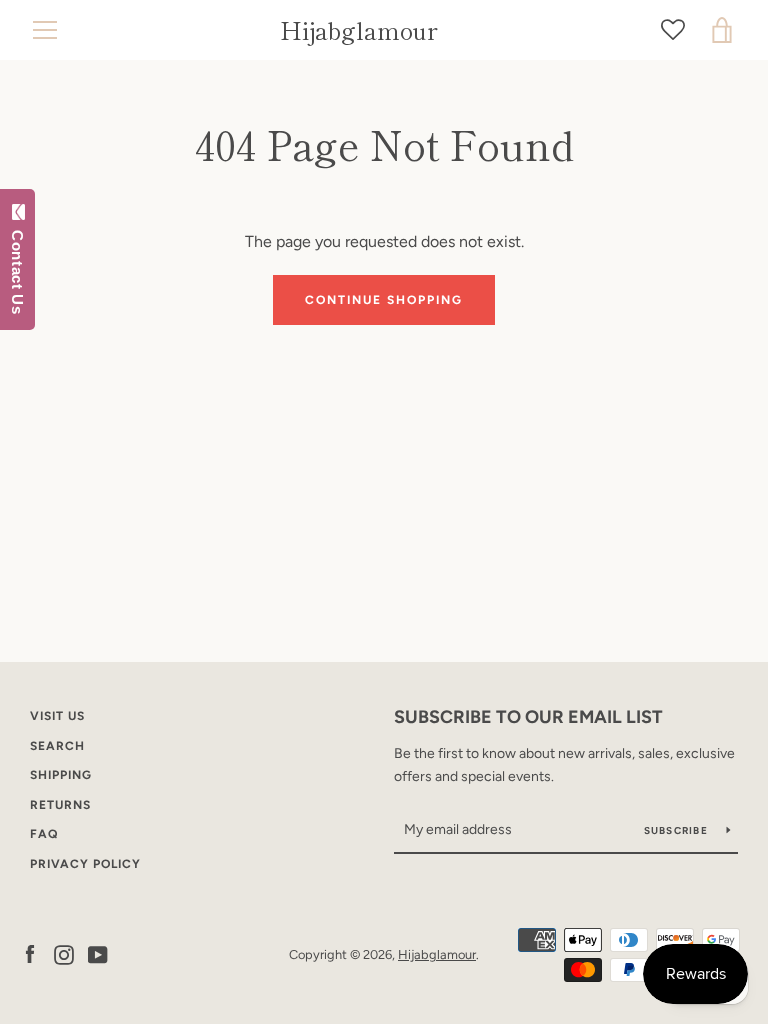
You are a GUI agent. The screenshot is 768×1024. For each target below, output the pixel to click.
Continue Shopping (384, 300)
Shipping (61, 775)
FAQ (44, 834)
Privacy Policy (85, 864)
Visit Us (57, 716)
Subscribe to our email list (528, 717)
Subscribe (678, 830)
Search (57, 746)
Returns (60, 805)
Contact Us (17, 267)
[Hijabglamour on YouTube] (98, 953)
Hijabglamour (359, 30)
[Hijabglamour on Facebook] (30, 953)
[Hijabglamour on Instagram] (64, 953)
